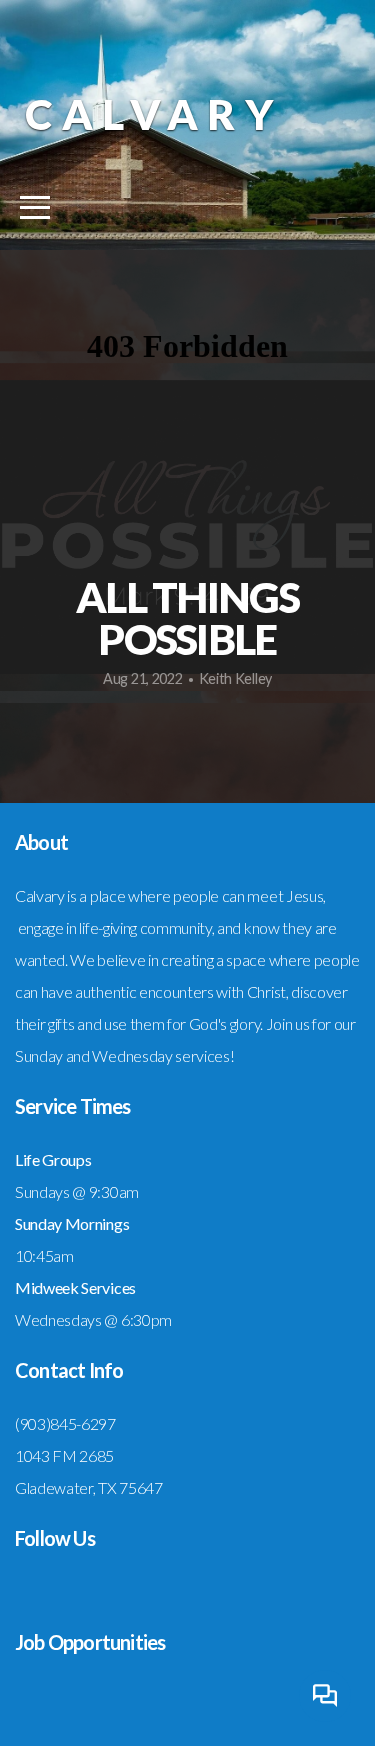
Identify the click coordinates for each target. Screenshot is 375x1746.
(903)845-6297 (65, 1423)
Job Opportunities (90, 1642)
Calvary (154, 114)
